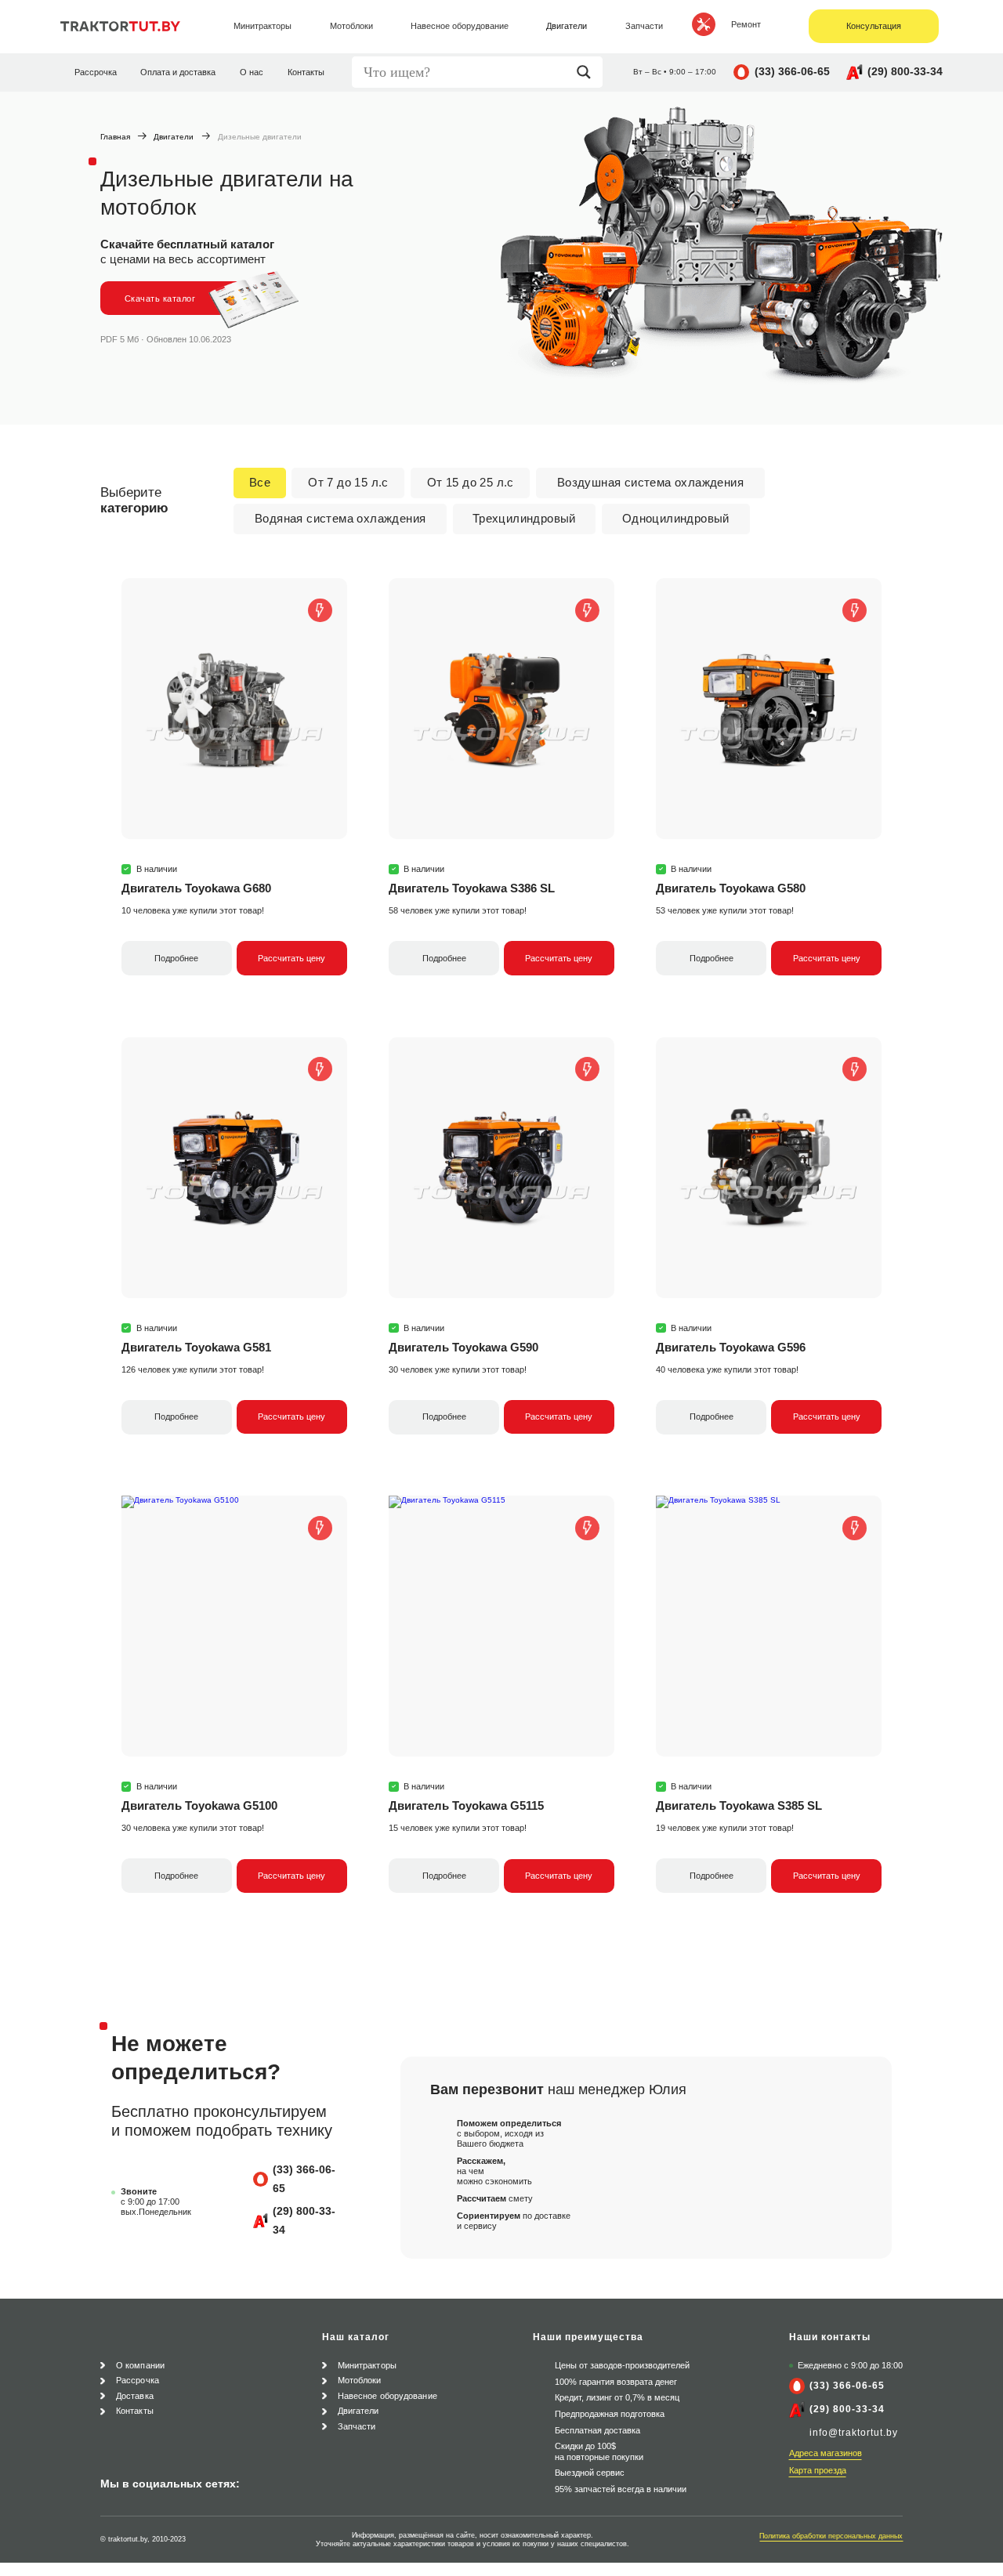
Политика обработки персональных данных (831, 2536)
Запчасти (357, 2426)
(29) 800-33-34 (905, 71)
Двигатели (174, 137)
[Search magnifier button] (588, 72)
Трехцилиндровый (524, 518)
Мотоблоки (360, 2380)
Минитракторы (367, 2365)
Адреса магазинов (826, 2453)
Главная (115, 137)
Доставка (135, 2396)
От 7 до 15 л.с (348, 482)
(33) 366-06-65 (792, 71)
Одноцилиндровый (676, 518)
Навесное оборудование (387, 2396)
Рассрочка (96, 72)
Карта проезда (818, 2470)
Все (260, 482)
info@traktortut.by (854, 2433)
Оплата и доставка (178, 72)
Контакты (306, 72)
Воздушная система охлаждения (650, 482)
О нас (252, 72)
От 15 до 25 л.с (471, 482)
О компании (140, 2365)
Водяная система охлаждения (340, 518)
